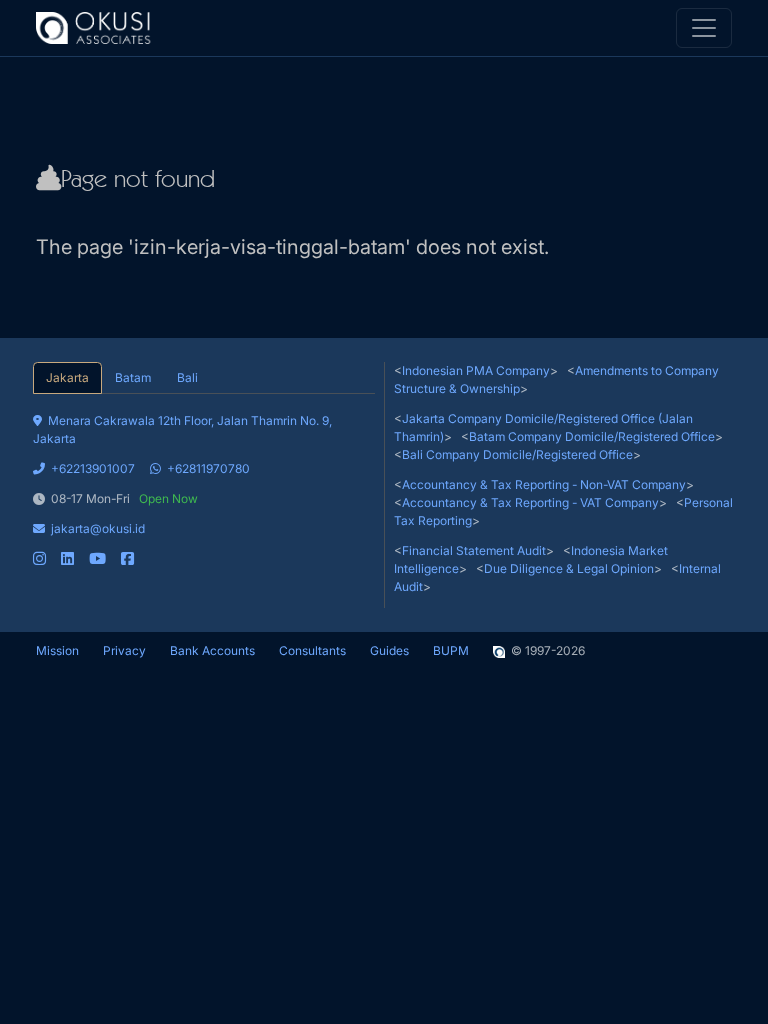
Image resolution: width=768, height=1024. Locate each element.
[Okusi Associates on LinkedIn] (67, 558)
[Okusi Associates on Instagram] (39, 558)
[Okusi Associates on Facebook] (127, 558)
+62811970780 (208, 468)
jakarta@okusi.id (98, 528)
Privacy (124, 650)
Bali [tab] (187, 377)
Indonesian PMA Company (476, 370)
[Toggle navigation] (704, 28)
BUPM (451, 650)
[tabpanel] (204, 481)
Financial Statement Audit (474, 550)
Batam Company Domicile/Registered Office (592, 436)
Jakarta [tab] (67, 377)
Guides (389, 650)
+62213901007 (93, 468)
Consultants (312, 650)
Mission (57, 650)
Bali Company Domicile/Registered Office (517, 454)
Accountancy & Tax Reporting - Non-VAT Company (544, 484)
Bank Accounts (212, 650)
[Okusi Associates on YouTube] (97, 558)
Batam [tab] (133, 377)
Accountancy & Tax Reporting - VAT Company (530, 502)
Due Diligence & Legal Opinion (569, 568)
